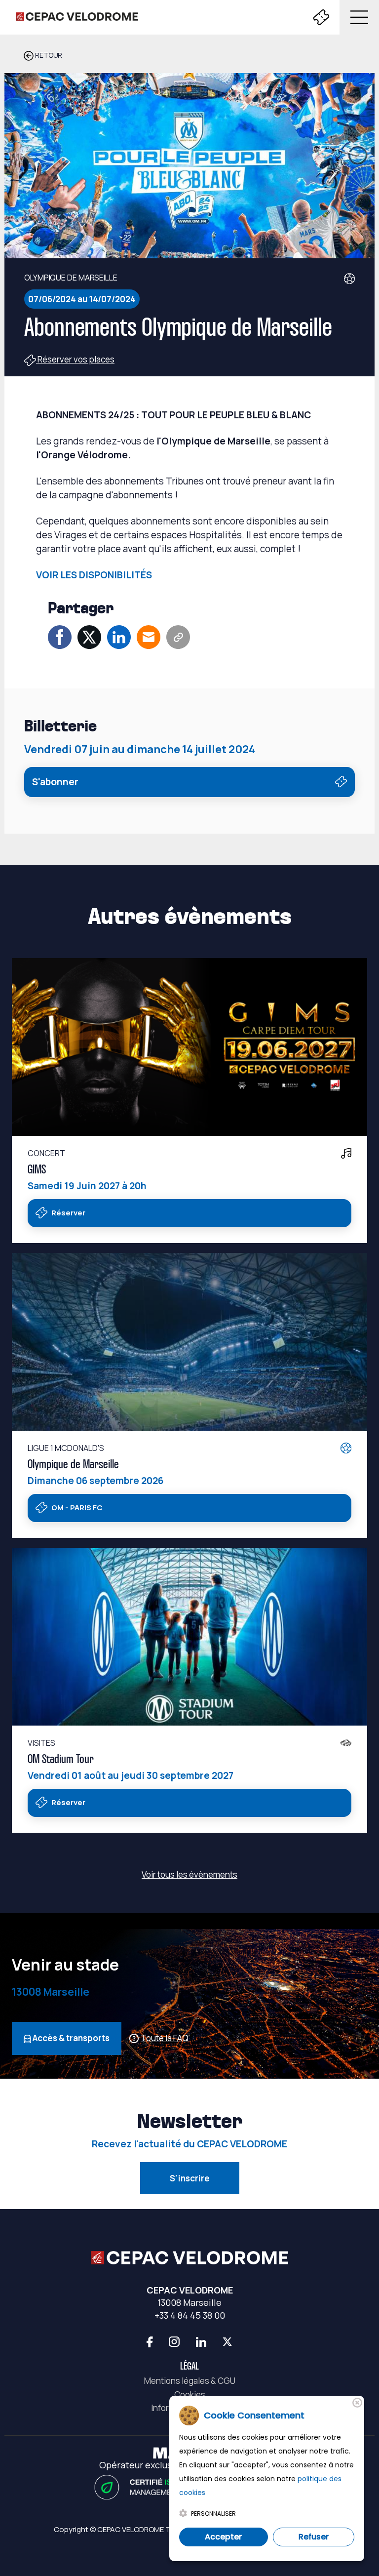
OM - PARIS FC (76, 1508)
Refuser (314, 2537)
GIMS (37, 1170)
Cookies (190, 2395)
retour (48, 55)
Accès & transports (70, 2038)
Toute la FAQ (165, 2038)
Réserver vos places (75, 359)
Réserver (68, 1213)
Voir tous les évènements (189, 1874)
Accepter (223, 2537)
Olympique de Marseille (73, 1465)
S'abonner (55, 782)
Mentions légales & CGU (190, 2381)
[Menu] (357, 17)
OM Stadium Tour (61, 1760)
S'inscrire (190, 2178)
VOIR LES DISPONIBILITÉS (94, 575)
